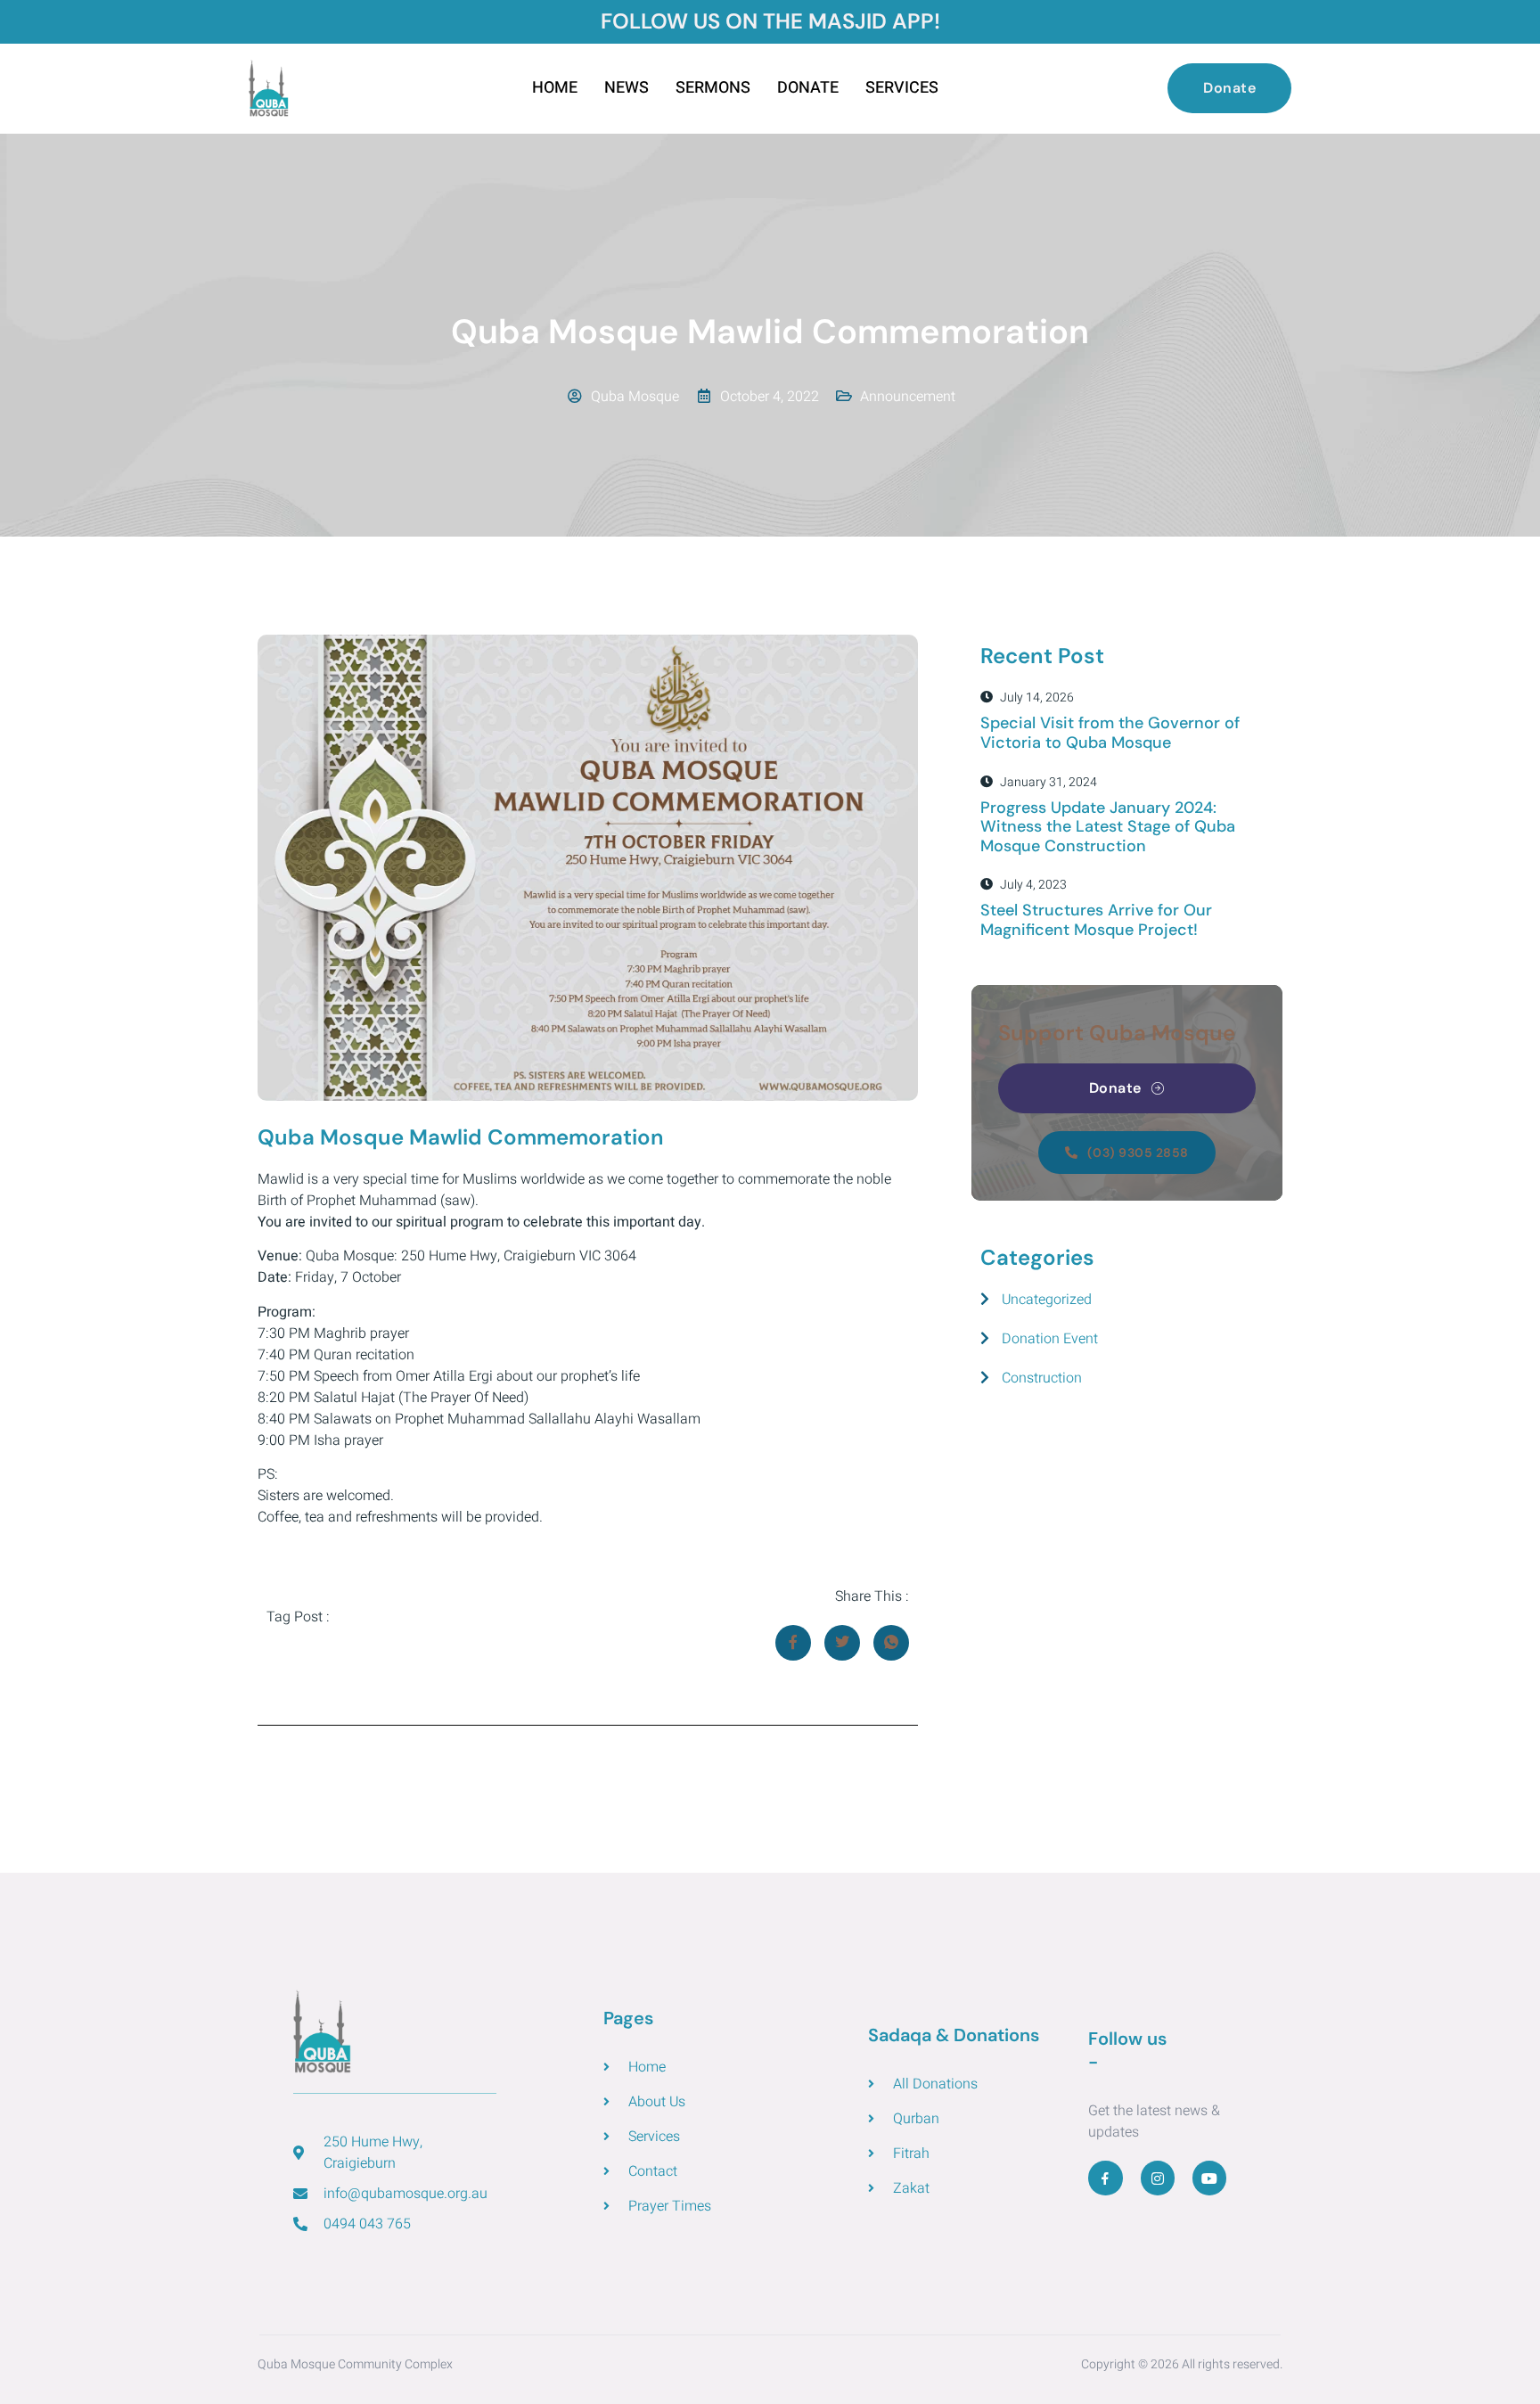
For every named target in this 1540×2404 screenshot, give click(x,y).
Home (555, 88)
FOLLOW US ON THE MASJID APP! (770, 21)
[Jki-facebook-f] (1105, 2178)
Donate (808, 88)
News (627, 88)
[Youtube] (1209, 2178)
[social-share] (793, 1643)
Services (902, 88)
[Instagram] (1158, 2178)
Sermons (713, 88)
